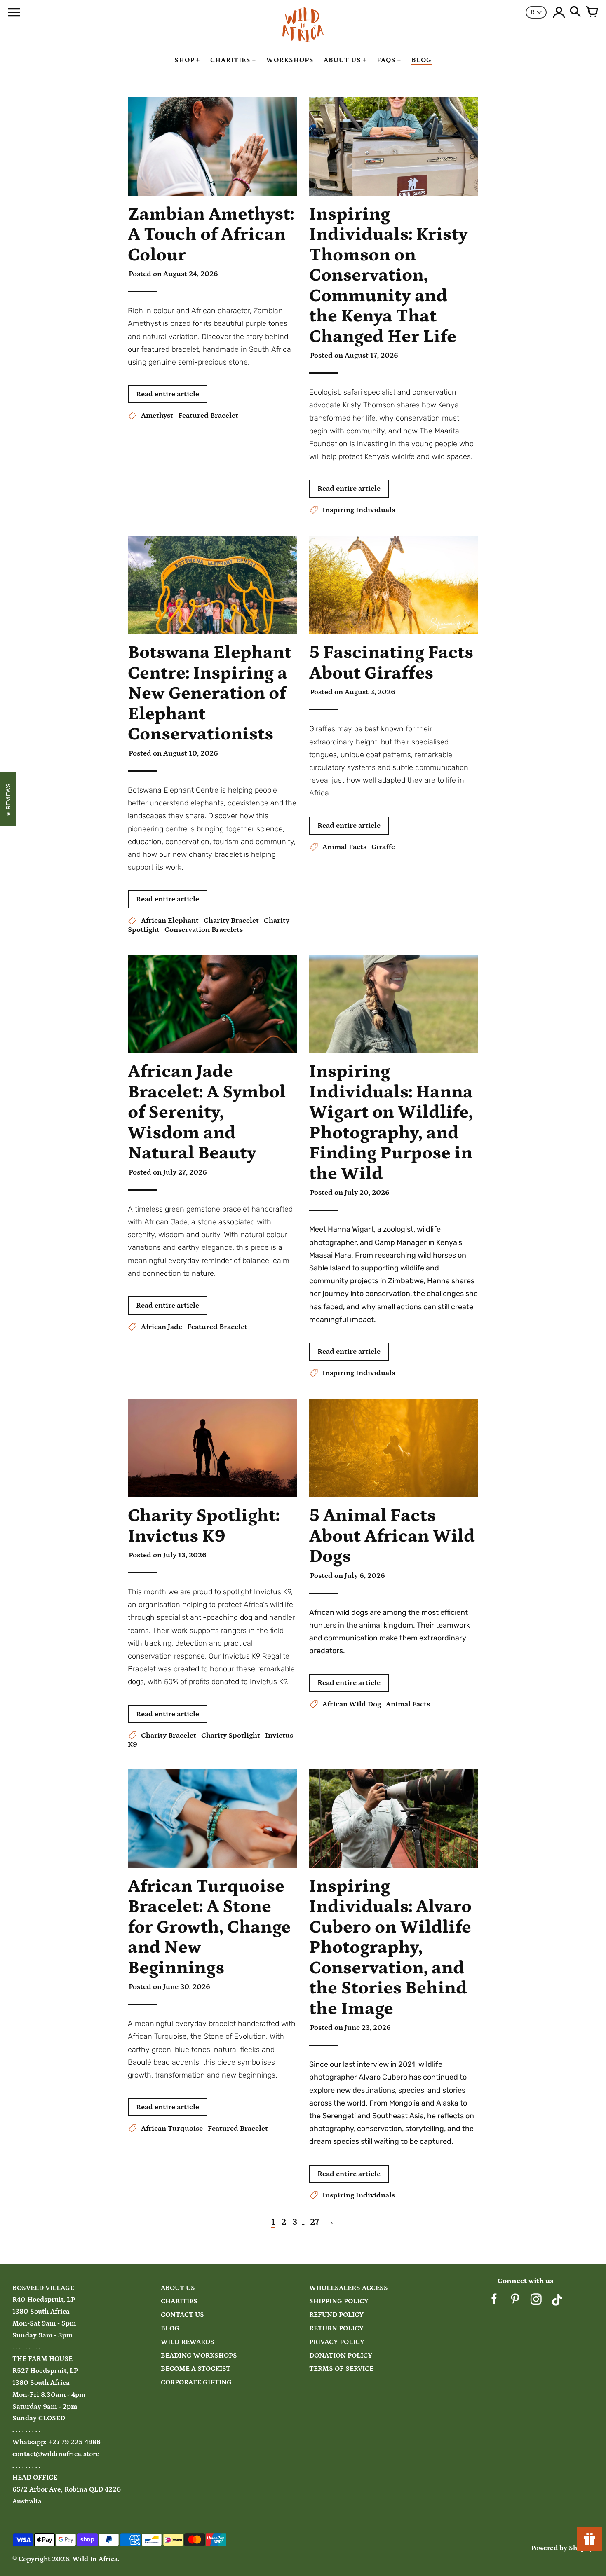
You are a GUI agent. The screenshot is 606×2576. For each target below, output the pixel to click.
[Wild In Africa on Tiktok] (557, 2302)
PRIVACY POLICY (337, 2342)
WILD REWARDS (188, 2342)
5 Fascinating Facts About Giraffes (391, 663)
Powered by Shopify (562, 2548)
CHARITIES (179, 2301)
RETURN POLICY (336, 2329)
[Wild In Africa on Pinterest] (515, 2302)
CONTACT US (182, 2315)
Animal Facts (344, 847)
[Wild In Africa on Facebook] (494, 2302)
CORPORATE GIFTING (196, 2383)
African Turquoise (172, 2129)
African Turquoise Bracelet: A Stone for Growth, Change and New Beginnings (209, 1927)
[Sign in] (559, 12)
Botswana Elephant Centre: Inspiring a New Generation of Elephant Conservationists (210, 693)
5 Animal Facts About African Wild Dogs (392, 1536)
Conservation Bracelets (204, 930)
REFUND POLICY (336, 2315)
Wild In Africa (95, 2559)
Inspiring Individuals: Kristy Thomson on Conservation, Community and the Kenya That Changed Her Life (389, 275)
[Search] (575, 12)
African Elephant (170, 921)
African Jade (162, 1327)
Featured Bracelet (208, 416)
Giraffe (383, 847)
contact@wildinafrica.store (56, 2454)
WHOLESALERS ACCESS (349, 2288)
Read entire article (168, 394)
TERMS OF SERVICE (341, 2369)
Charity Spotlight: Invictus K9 (204, 1526)
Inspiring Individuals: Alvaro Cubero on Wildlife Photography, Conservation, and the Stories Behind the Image (390, 1948)
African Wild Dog (352, 1704)
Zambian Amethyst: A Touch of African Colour (211, 235)
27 (315, 2222)
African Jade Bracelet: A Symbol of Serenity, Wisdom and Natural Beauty (207, 1112)
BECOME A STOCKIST (196, 2369)
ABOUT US (178, 2288)
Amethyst (157, 416)
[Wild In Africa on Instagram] (536, 2302)
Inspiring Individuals (359, 510)
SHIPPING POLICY (339, 2301)
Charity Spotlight (231, 1736)
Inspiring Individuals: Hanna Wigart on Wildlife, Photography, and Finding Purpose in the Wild (391, 1123)
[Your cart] (592, 12)
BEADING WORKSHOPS (199, 2356)
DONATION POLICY (341, 2356)
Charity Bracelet (231, 921)
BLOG (170, 2329)
